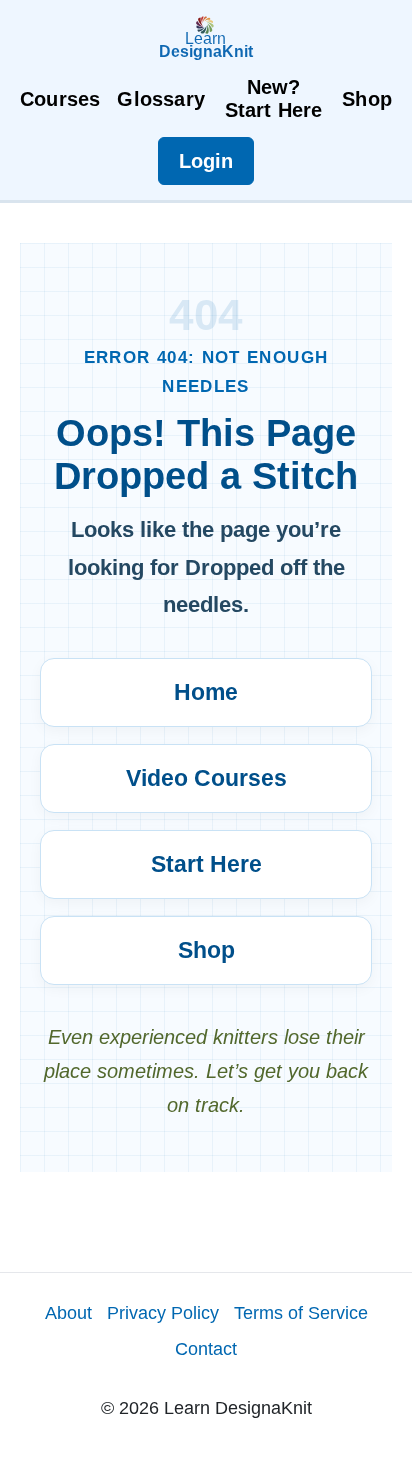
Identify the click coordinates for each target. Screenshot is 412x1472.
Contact (206, 1349)
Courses (60, 99)
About (68, 1313)
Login (206, 161)
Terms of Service (301, 1313)
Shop (367, 99)
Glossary (161, 99)
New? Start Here (274, 98)
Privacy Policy (163, 1313)
